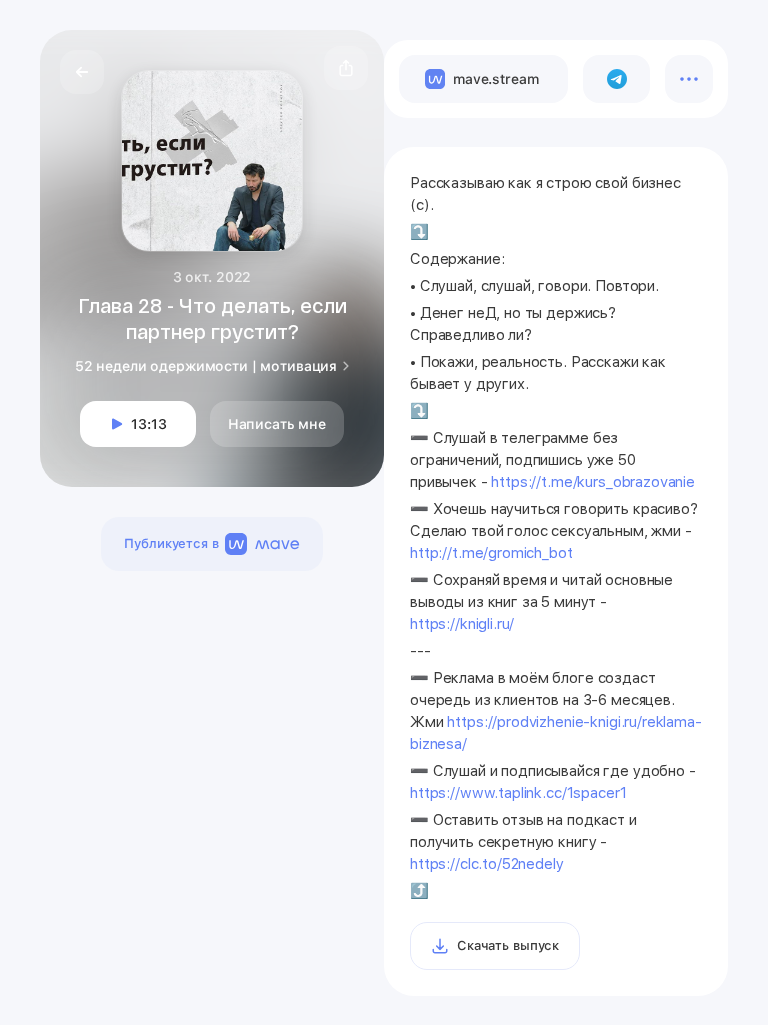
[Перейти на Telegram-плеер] (616, 79)
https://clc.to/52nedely (487, 864)
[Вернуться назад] (82, 72)
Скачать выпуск (508, 945)
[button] (346, 68)
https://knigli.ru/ (462, 624)
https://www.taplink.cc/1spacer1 (518, 793)
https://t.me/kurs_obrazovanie (593, 482)
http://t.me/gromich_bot (491, 553)
